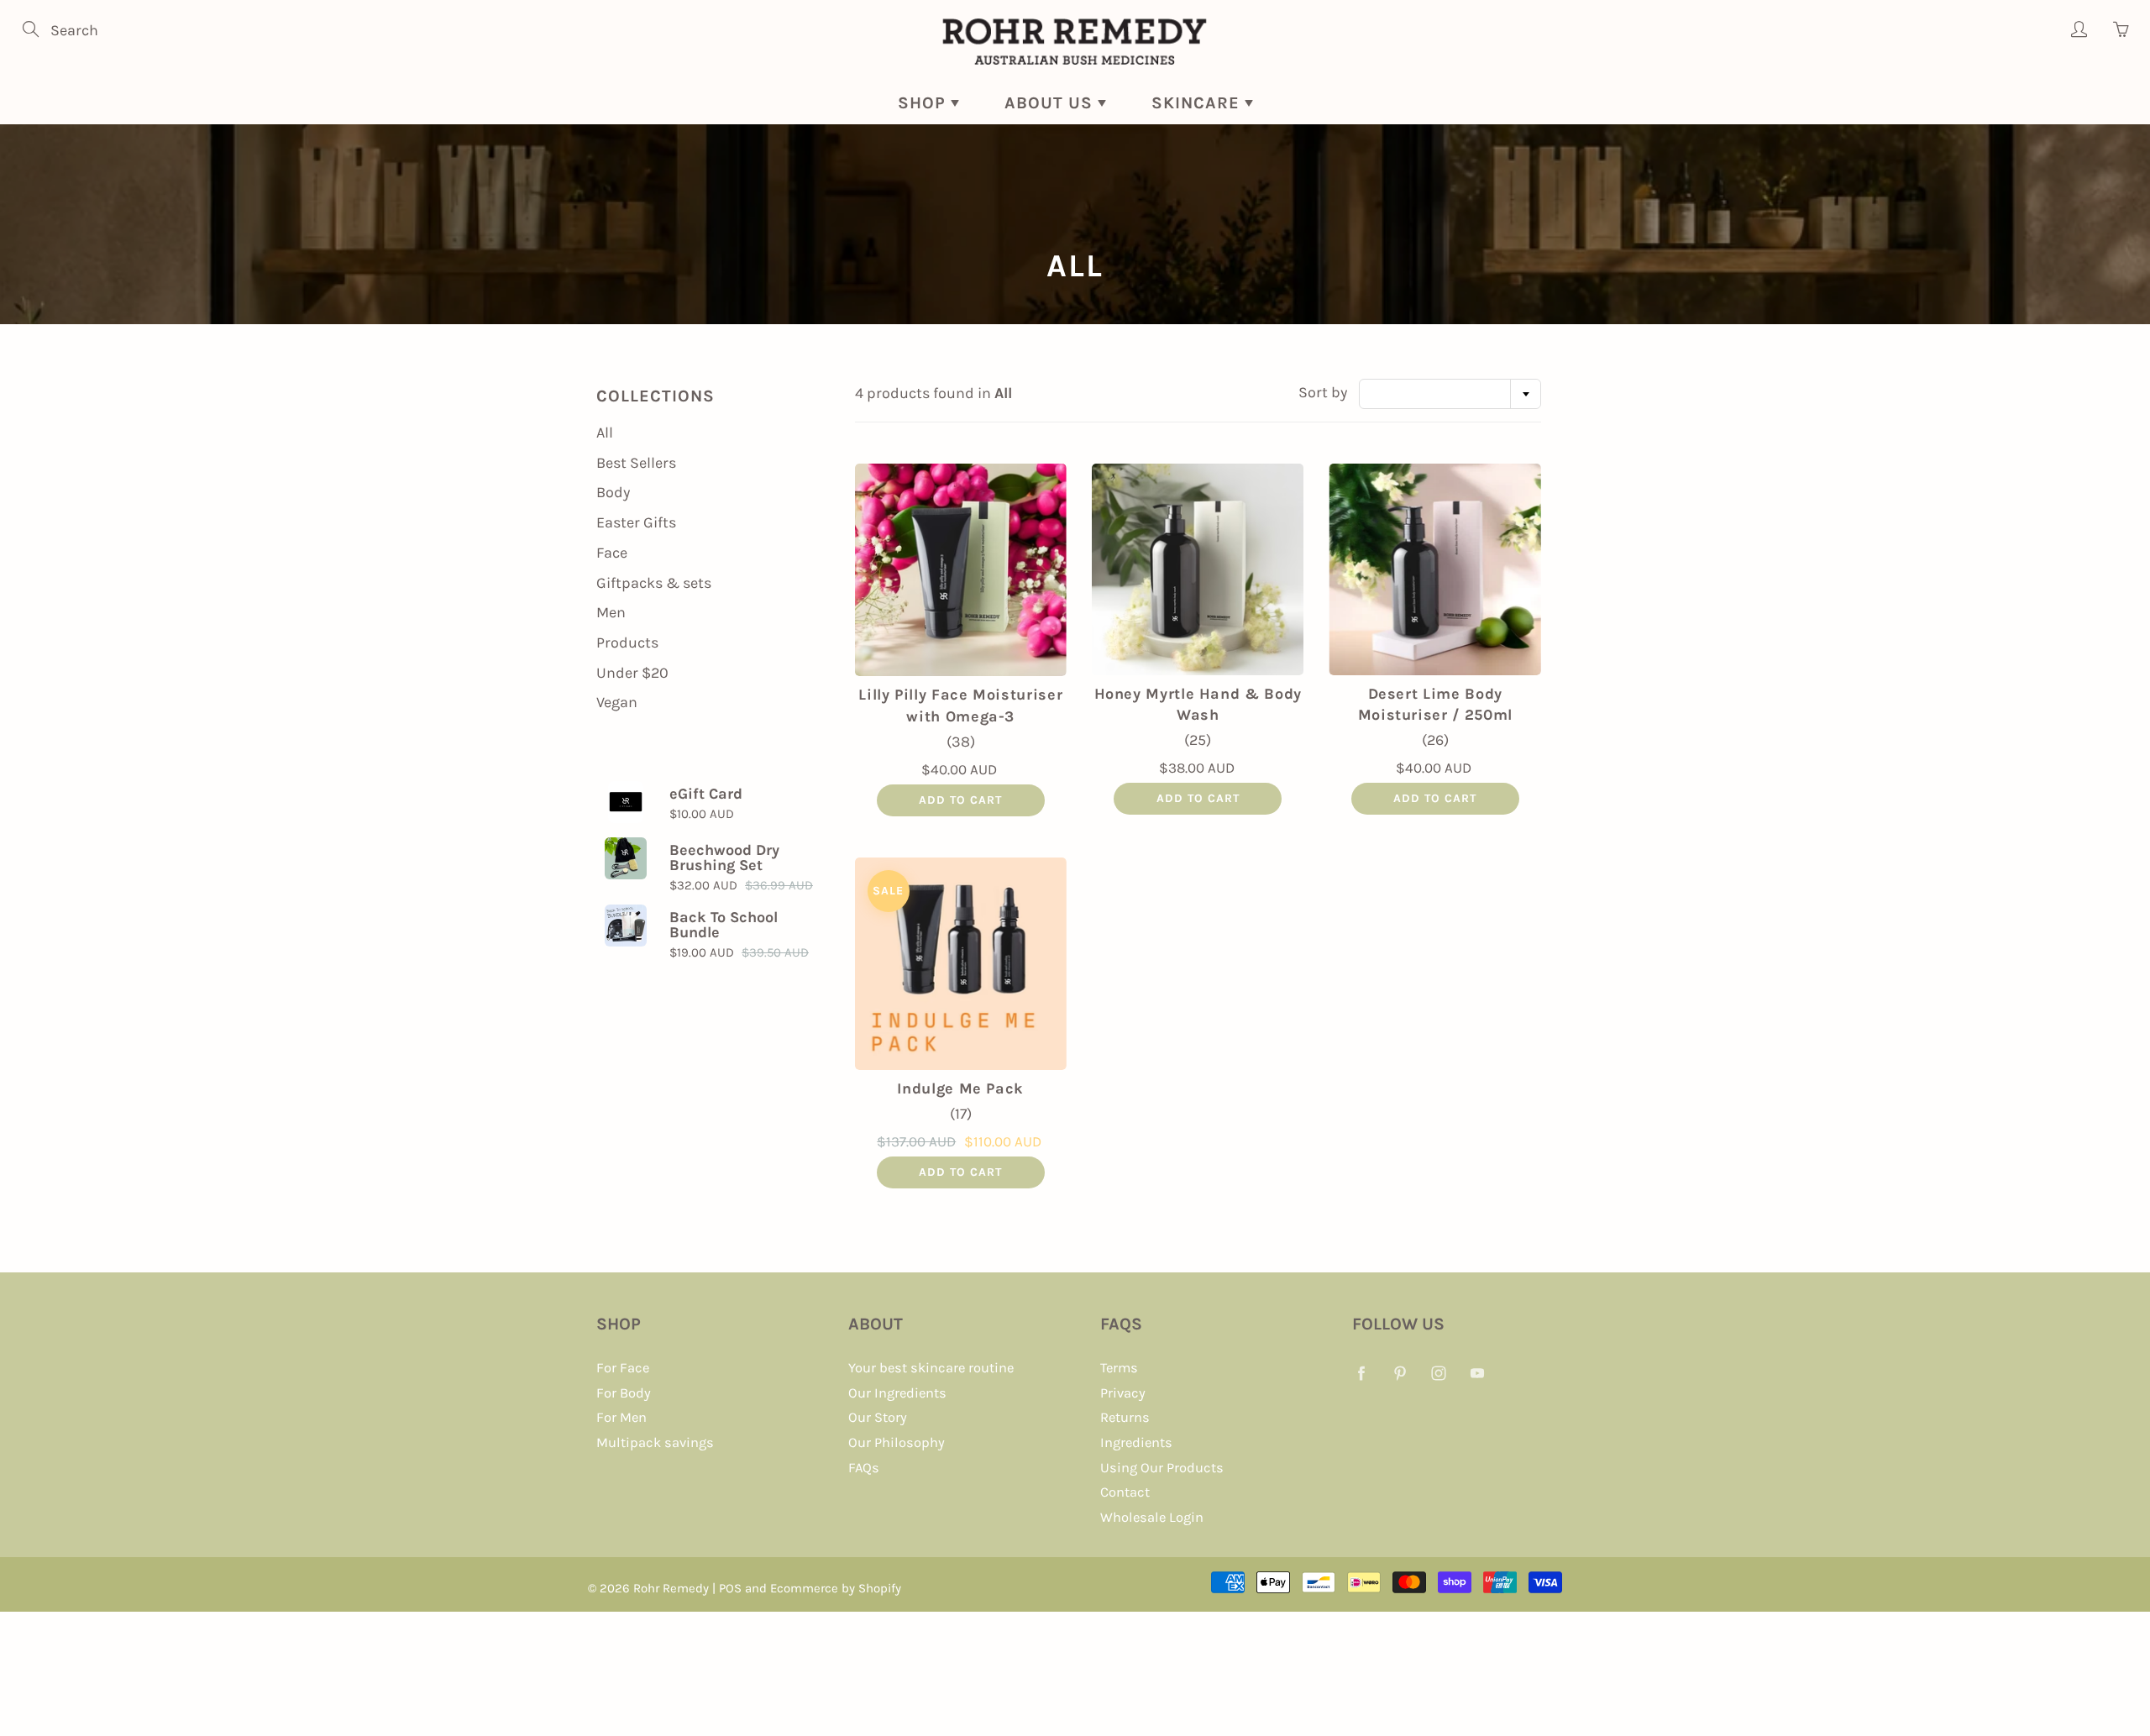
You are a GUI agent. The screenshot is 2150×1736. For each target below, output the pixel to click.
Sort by (1323, 392)
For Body (624, 1393)
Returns (1125, 1417)
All (605, 433)
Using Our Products (1162, 1468)
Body (613, 492)
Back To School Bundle (724, 925)
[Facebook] (1361, 1373)
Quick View (961, 570)
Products (627, 642)
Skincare (1198, 103)
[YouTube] (1477, 1373)
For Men (621, 1417)
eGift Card (706, 794)
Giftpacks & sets (654, 583)
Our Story (878, 1417)
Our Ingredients (897, 1393)
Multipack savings (655, 1442)
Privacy (1123, 1393)
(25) (1198, 740)
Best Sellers (636, 463)
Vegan (617, 702)
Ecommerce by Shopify (836, 1588)
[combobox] (1450, 394)
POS (730, 1588)
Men (611, 612)
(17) (961, 1114)
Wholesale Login (1152, 1517)
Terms (1119, 1368)
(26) (1435, 740)
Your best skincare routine (931, 1368)
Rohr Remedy (671, 1588)
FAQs (864, 1468)
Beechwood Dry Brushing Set (724, 858)
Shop (924, 103)
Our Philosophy (897, 1442)
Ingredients (1136, 1442)
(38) (961, 742)
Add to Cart (960, 800)
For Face (623, 1368)
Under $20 (632, 673)
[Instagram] (1438, 1373)
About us (1051, 103)
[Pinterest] (1400, 1373)
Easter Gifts (636, 522)
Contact (1125, 1492)
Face (612, 553)
